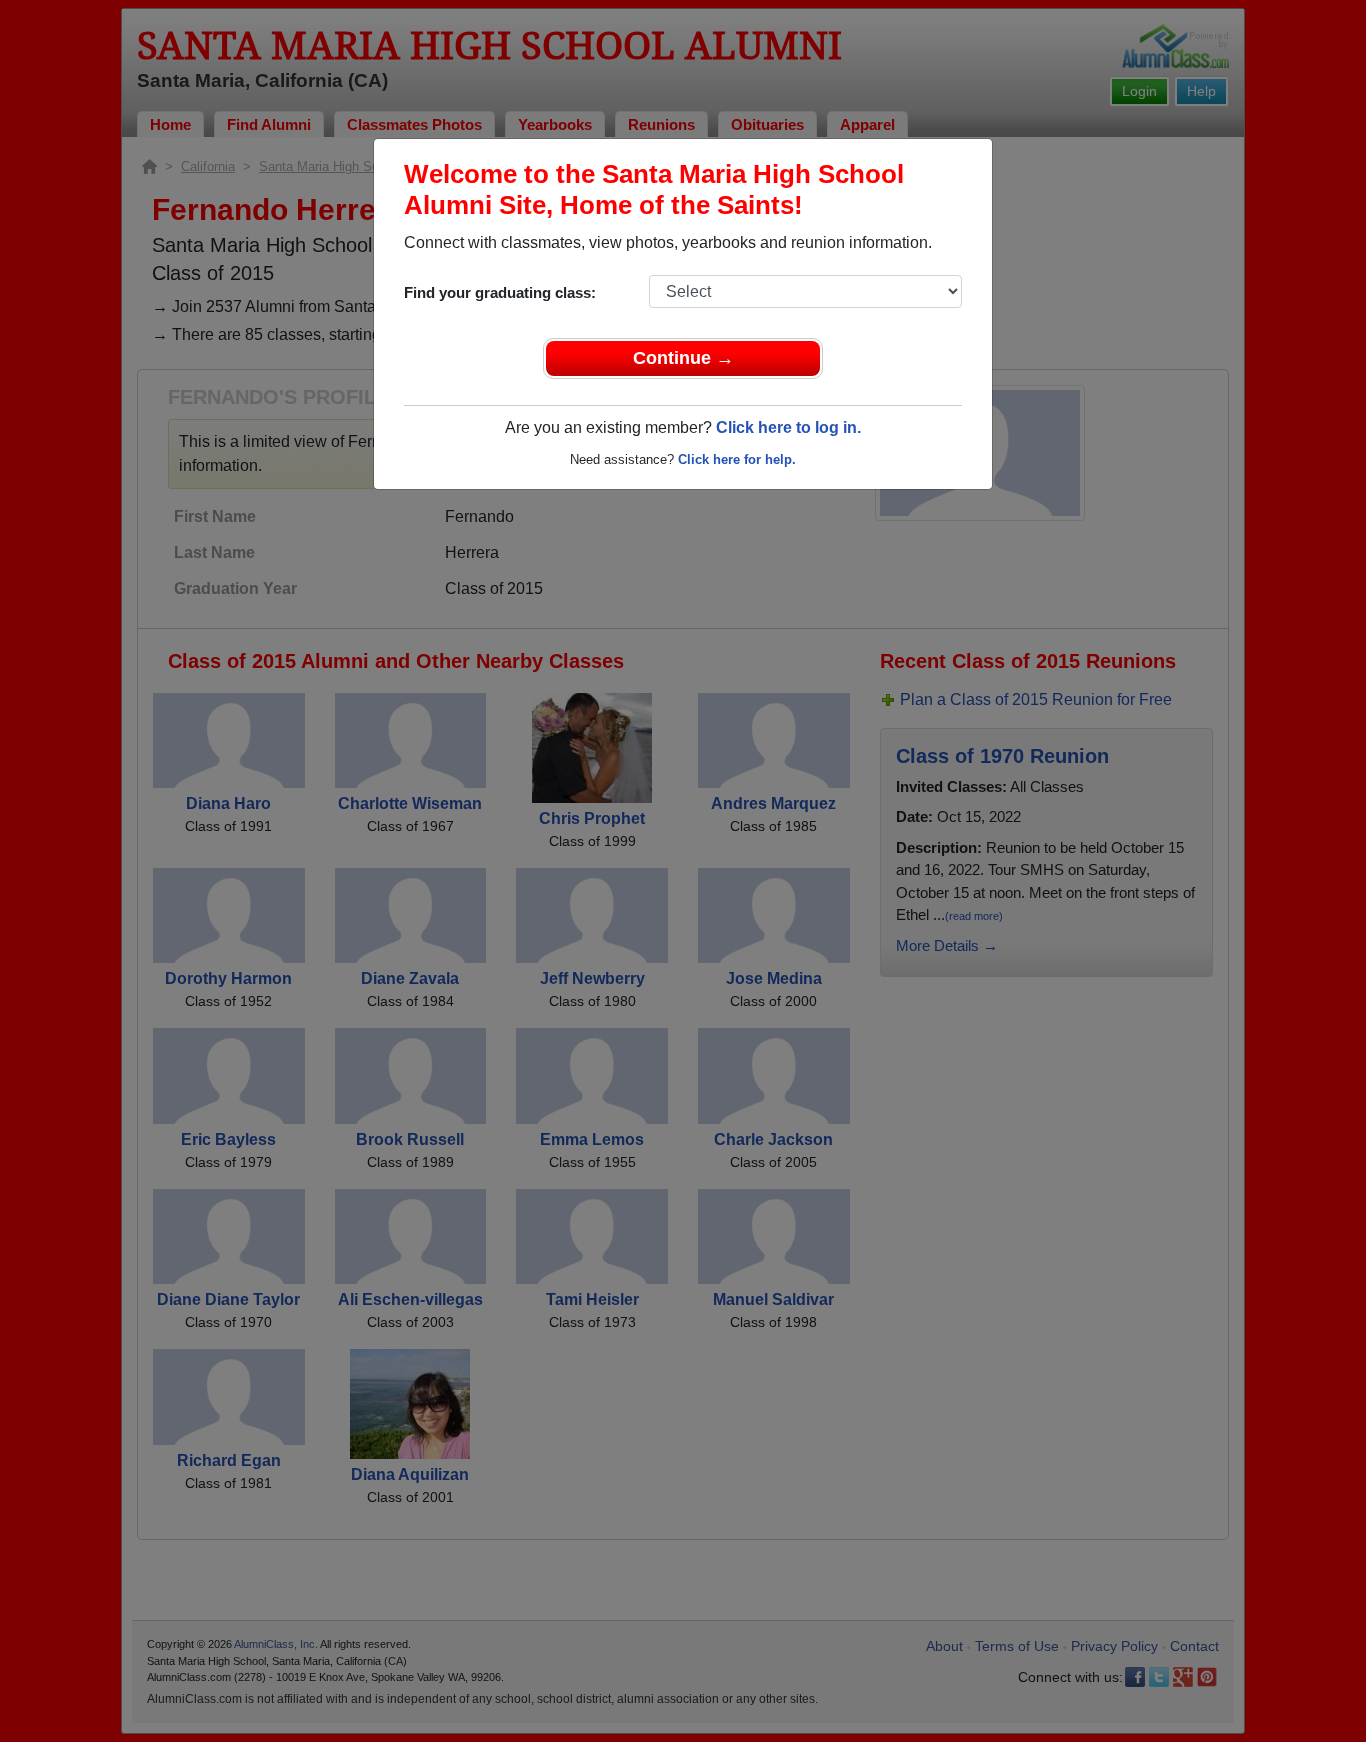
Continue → (683, 358)
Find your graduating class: (500, 292)
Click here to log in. (788, 427)
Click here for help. (737, 459)
